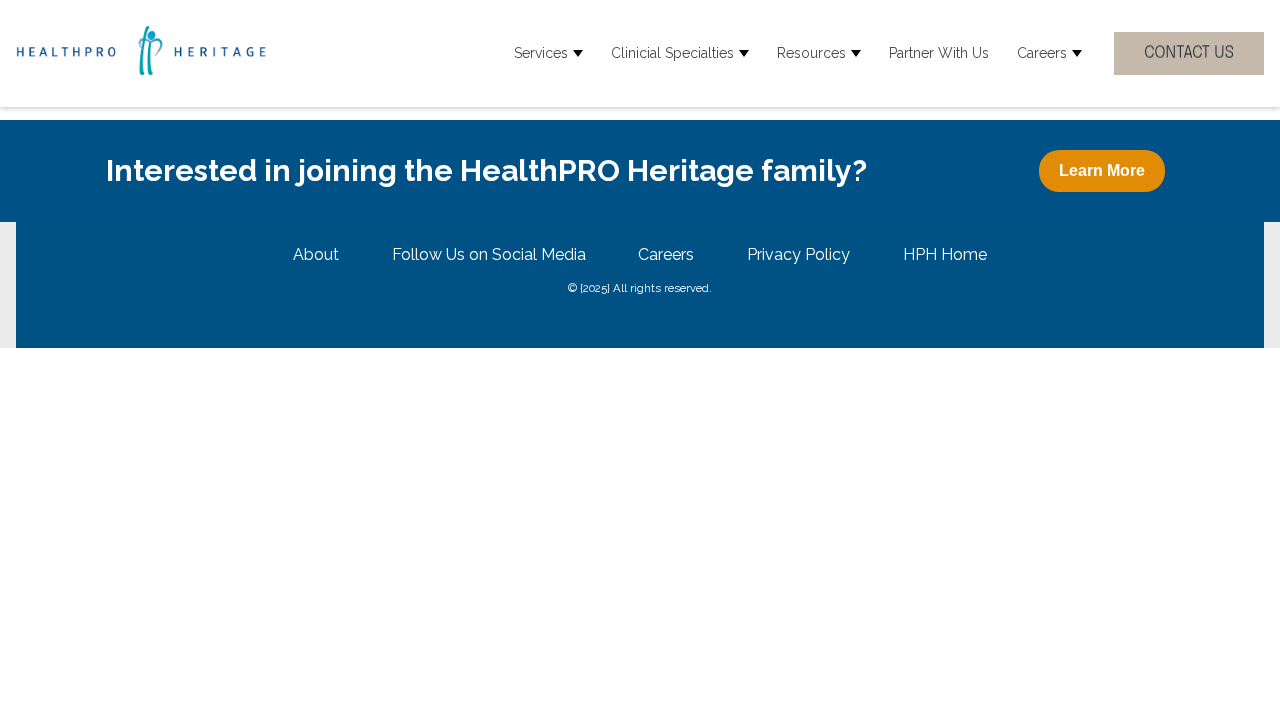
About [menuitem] (316, 254)
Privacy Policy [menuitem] (798, 254)
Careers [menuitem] (666, 254)
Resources (811, 53)
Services (541, 53)
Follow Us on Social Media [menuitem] (489, 254)
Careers (1042, 53)
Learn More (1102, 170)
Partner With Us (939, 53)
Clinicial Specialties (672, 53)
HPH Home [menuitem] (945, 254)
